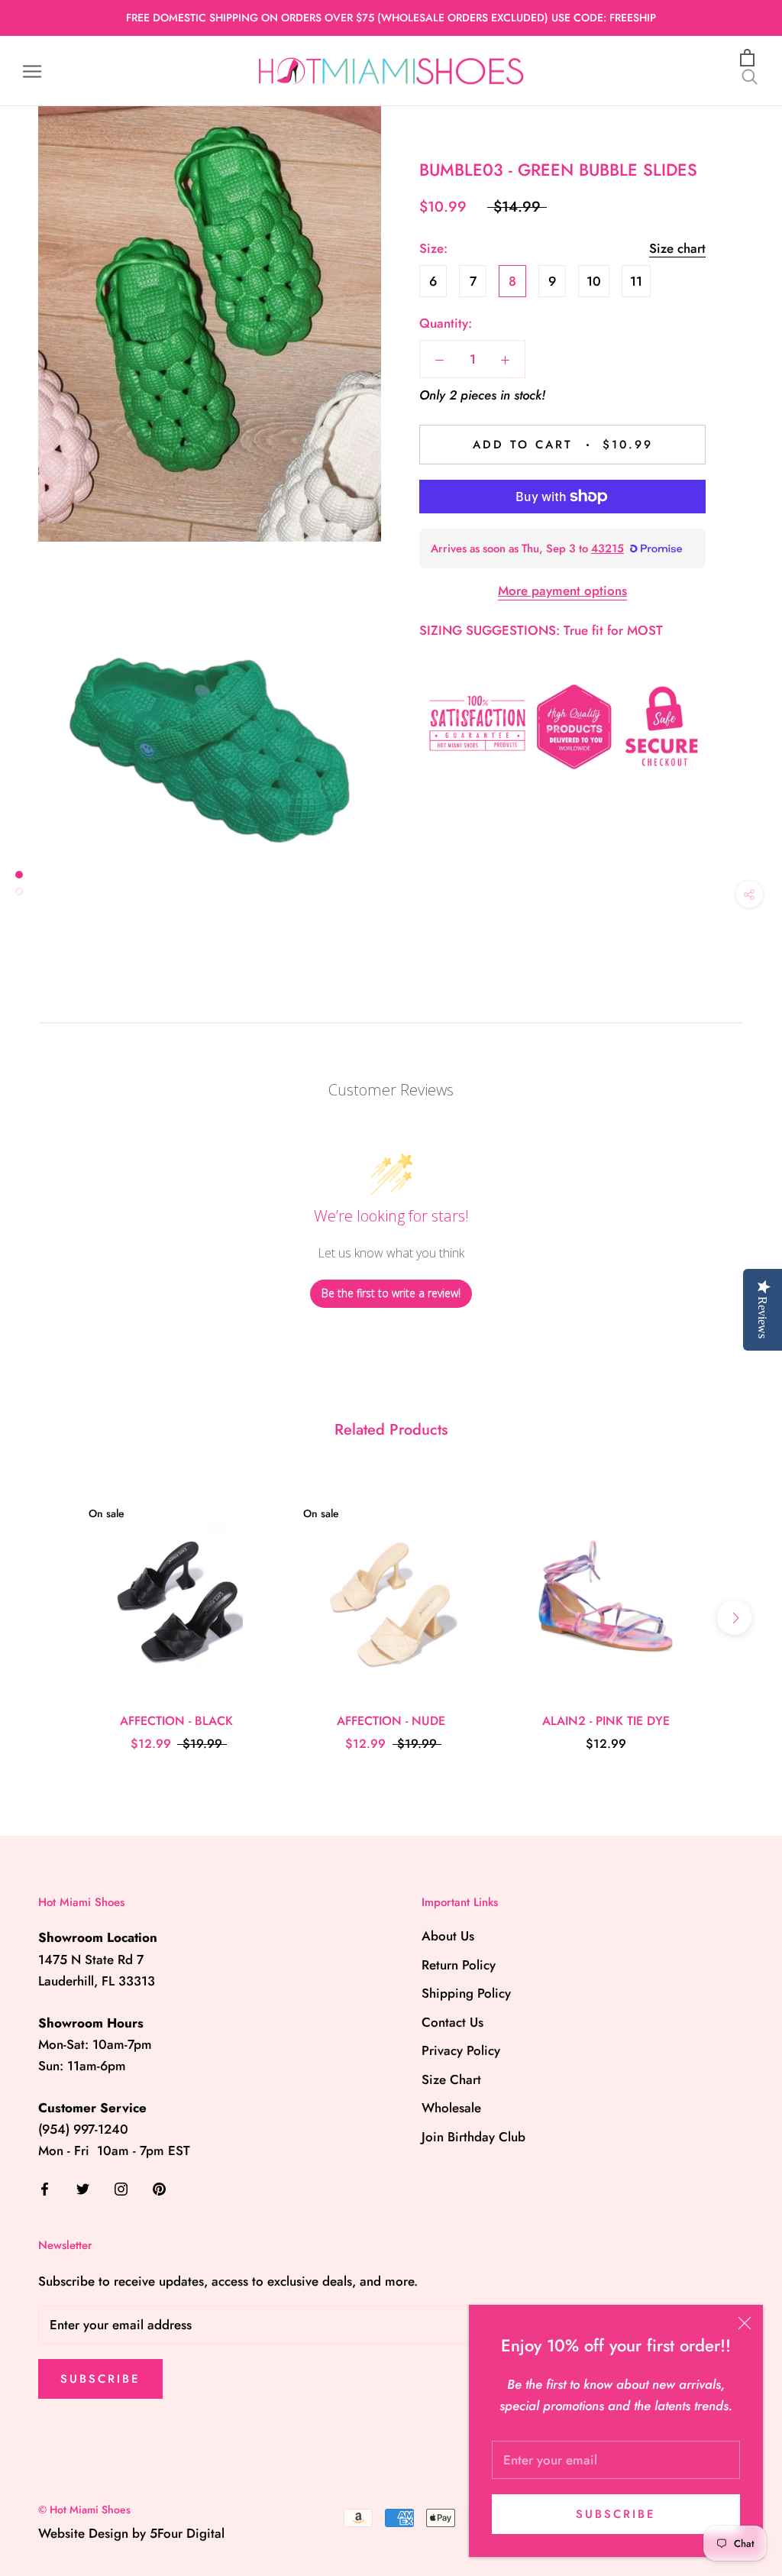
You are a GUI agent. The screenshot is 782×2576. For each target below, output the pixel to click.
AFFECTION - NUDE (391, 1721)
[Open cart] (750, 58)
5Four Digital (187, 2533)
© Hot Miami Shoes (84, 2510)
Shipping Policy (466, 1993)
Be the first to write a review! (391, 1293)
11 (636, 281)
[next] (734, 1618)
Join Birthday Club (473, 2137)
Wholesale (451, 2108)
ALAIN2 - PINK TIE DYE (606, 1721)
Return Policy (459, 1965)
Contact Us (452, 2022)
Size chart (677, 248)
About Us (448, 1936)
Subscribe (616, 2514)
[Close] (745, 2323)
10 (594, 281)
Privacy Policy (461, 2050)
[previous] (48, 1618)
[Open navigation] (32, 71)
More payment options (562, 591)
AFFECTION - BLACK (176, 1721)
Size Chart (451, 2079)
